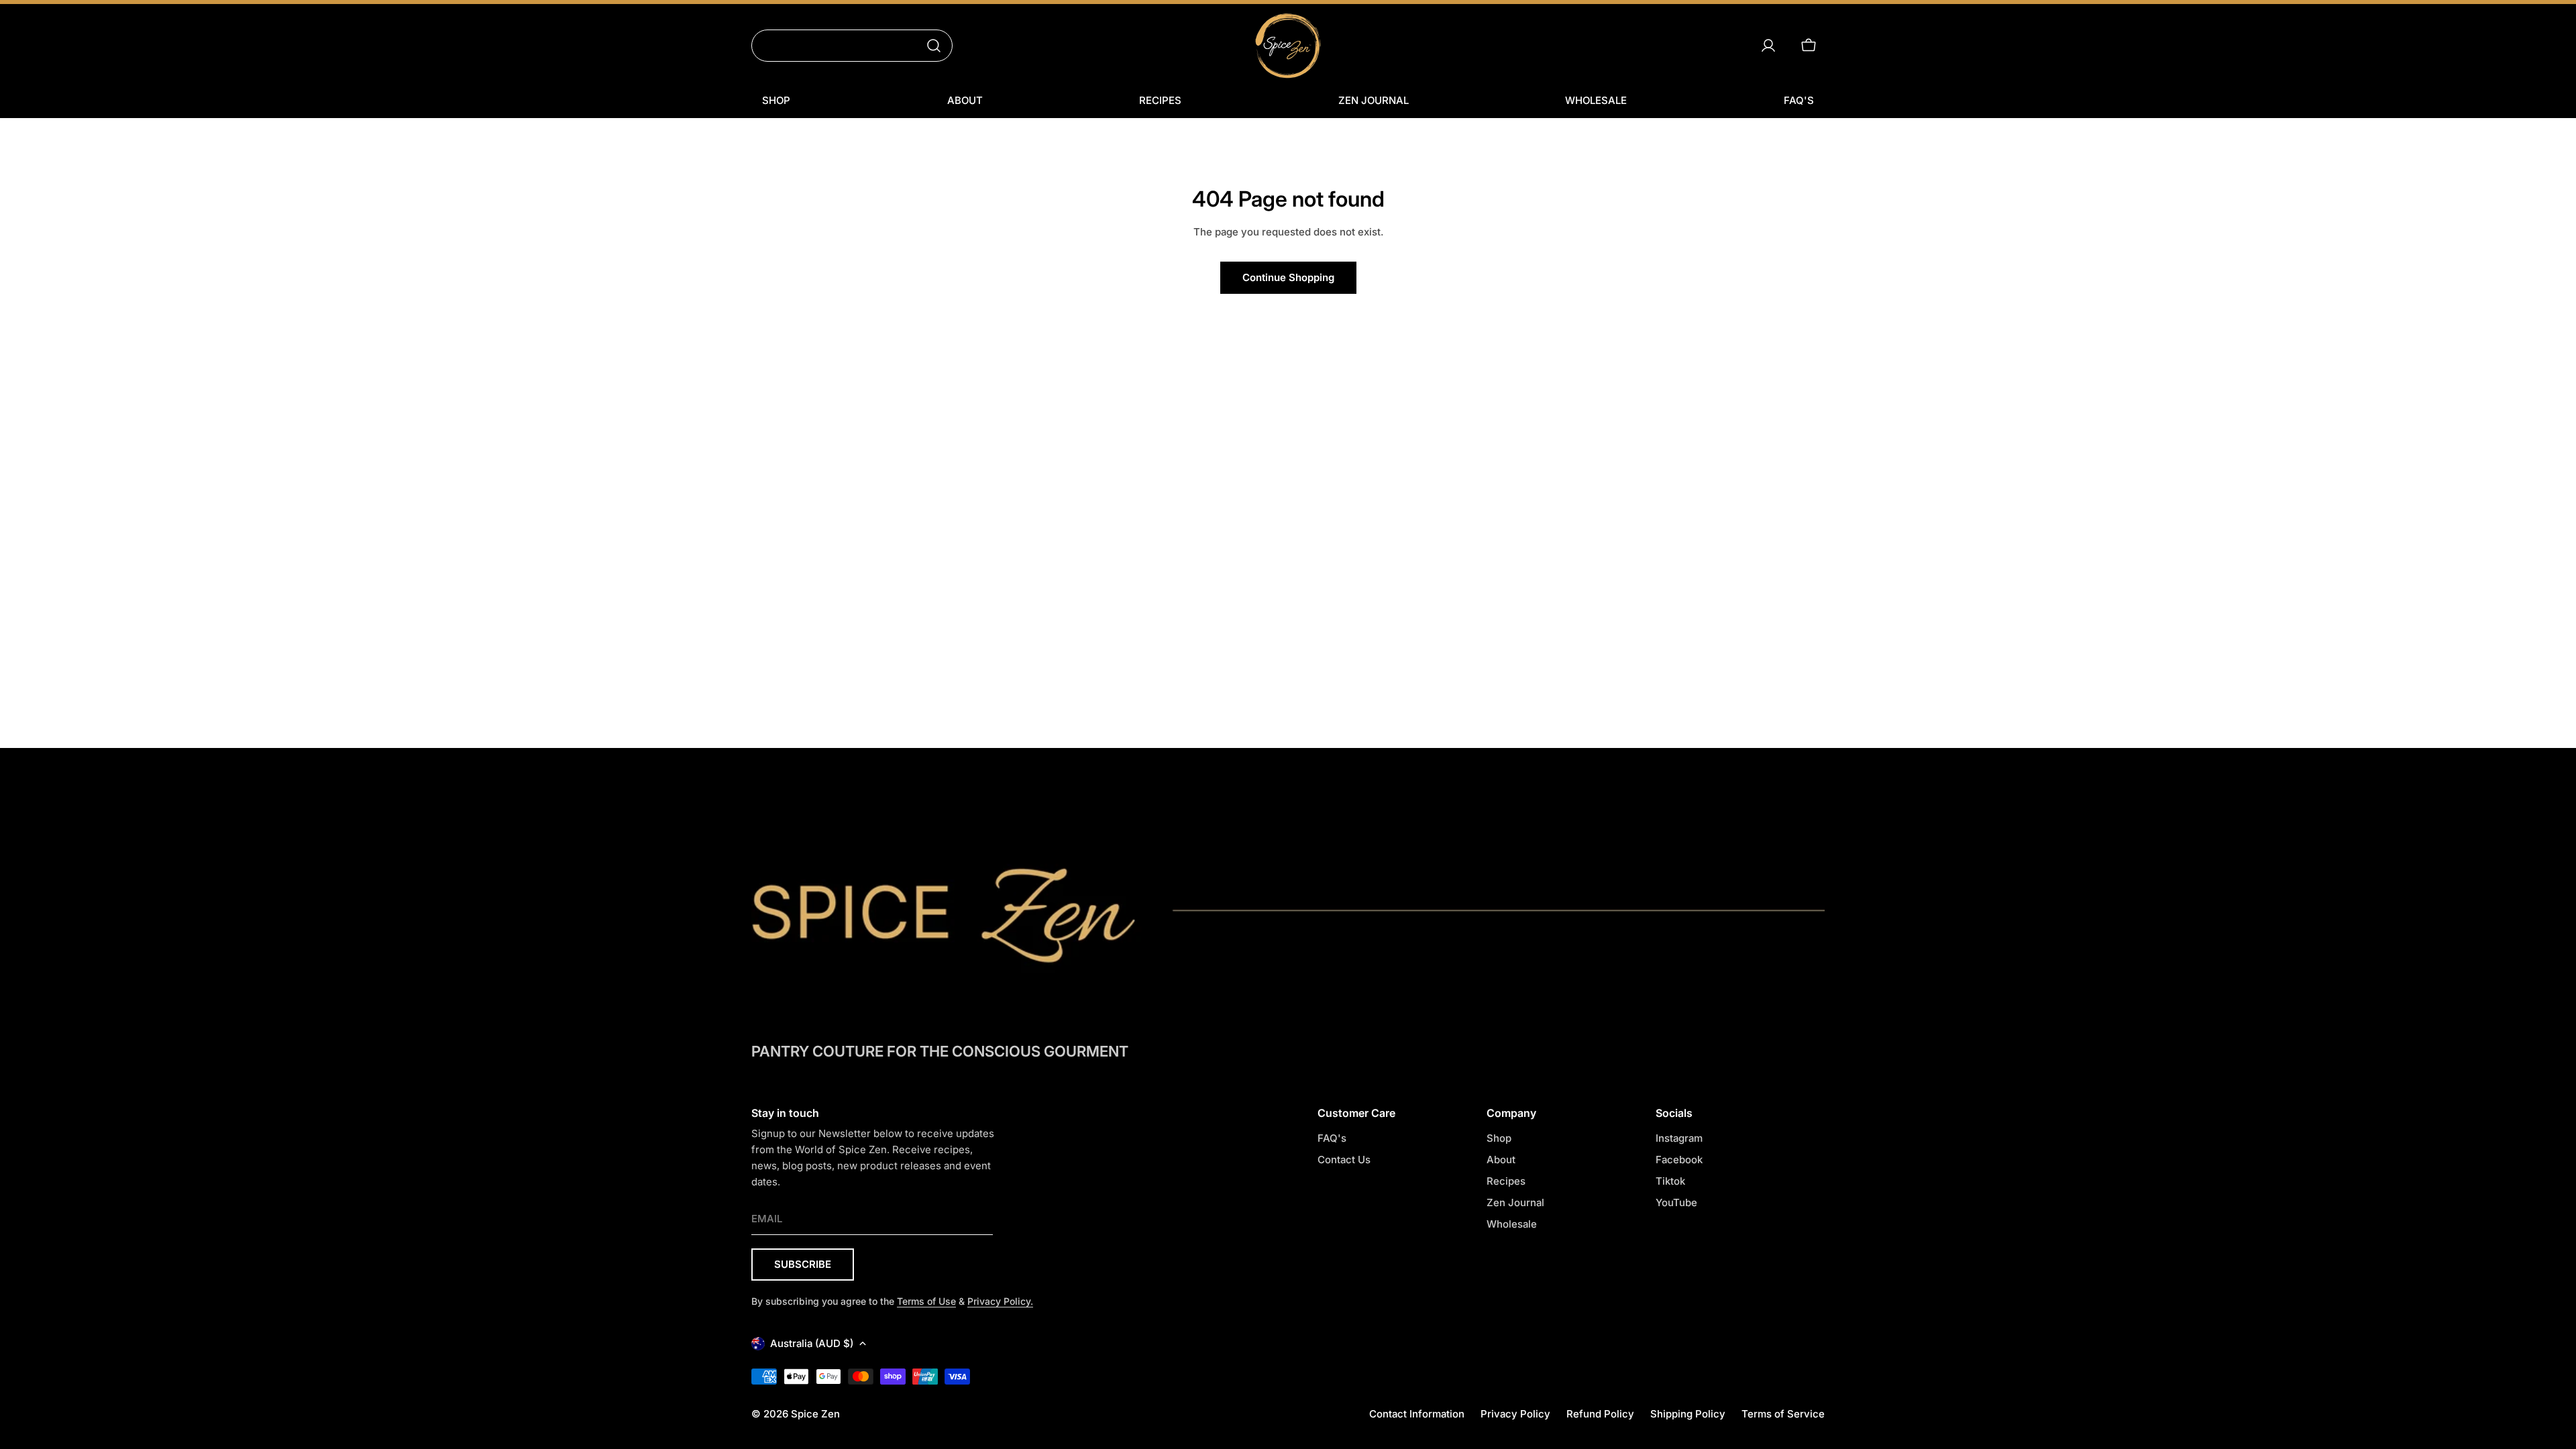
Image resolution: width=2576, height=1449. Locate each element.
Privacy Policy (1515, 1414)
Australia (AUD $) (812, 1343)
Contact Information (1417, 1414)
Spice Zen (815, 1414)
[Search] (934, 46)
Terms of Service (1783, 1414)
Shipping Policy (1688, 1414)
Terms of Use (926, 1301)
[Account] (1768, 46)
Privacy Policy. (1000, 1301)
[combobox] (852, 46)
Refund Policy (1600, 1414)
